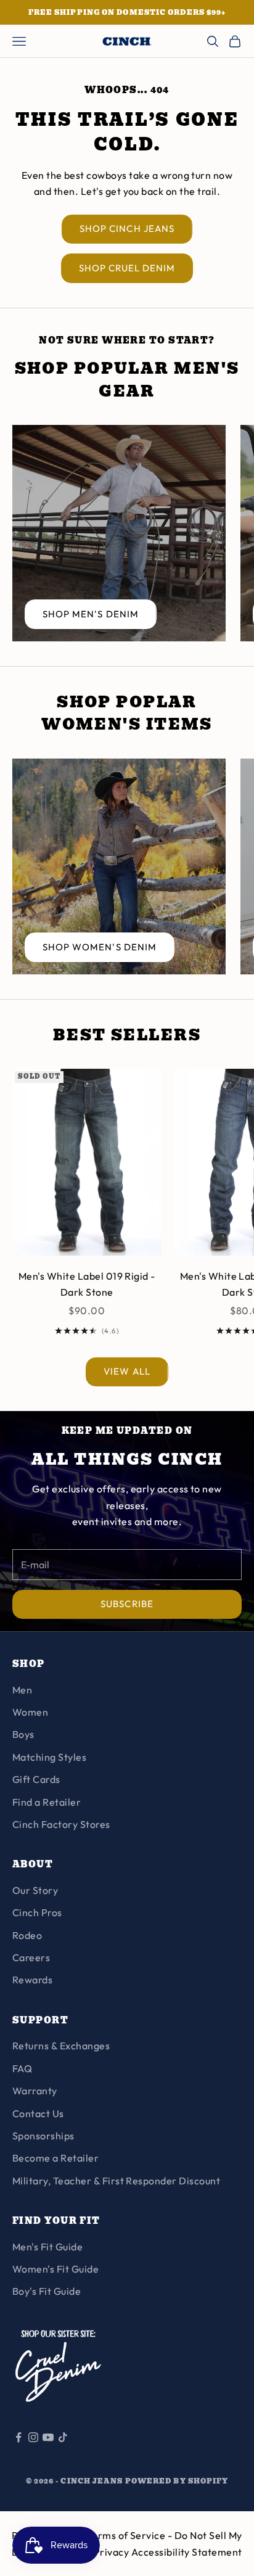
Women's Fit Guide (55, 2269)
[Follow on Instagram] (33, 2437)
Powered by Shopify (177, 2481)
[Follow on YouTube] (48, 2437)
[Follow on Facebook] (18, 2437)
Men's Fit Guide (47, 2247)
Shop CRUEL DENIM (127, 268)
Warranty (35, 2091)
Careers (31, 1957)
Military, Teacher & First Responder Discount (116, 2181)
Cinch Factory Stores (61, 1824)
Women (30, 1712)
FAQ (22, 2068)
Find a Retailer (47, 1802)
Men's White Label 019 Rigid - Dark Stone (87, 1284)
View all (127, 1371)
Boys (23, 1734)
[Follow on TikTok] (63, 2437)
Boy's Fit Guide (47, 2291)
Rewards (32, 1980)
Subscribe (127, 1604)
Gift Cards (36, 1779)
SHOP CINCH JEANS (127, 228)
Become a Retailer (55, 2158)
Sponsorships (43, 2136)
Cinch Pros (37, 1912)
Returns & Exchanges (61, 2046)
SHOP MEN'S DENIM (91, 614)
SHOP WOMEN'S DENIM (100, 947)
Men (22, 1690)
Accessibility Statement (187, 2552)
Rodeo (27, 1935)
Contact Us (38, 2113)
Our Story (35, 1890)
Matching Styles (49, 1757)
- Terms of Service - (127, 2535)
